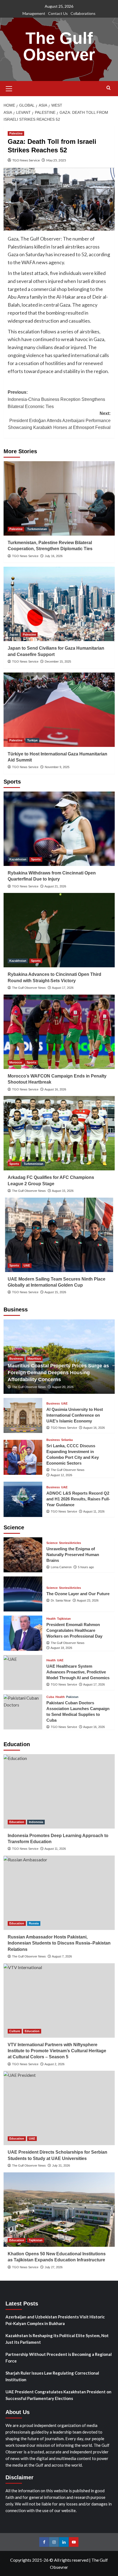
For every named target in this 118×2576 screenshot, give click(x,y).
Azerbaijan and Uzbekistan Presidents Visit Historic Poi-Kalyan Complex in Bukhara (55, 2320)
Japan (14, 634)
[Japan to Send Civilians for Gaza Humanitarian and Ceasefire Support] (59, 604)
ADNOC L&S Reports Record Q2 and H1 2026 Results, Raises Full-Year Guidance (78, 1499)
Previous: (56, 399)
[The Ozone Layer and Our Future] (23, 1594)
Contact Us (58, 13)
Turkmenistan (37, 529)
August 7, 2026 (62, 1956)
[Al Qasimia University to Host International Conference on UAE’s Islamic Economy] (23, 1415)
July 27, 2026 (54, 2267)
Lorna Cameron (61, 1567)
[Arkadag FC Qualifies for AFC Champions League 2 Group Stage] (59, 1133)
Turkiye (32, 740)
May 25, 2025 (56, 160)
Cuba (50, 1697)
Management (34, 13)
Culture (15, 2031)
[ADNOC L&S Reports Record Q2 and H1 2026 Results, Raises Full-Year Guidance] (23, 1499)
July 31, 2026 (61, 2165)
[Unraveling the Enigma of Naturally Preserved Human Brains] (23, 1555)
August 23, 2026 (88, 1600)
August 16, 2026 (55, 1089)
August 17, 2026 (63, 988)
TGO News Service (26, 160)
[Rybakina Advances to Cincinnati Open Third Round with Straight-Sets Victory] (59, 930)
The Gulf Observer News (29, 988)
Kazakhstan (18, 859)
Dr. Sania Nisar (61, 1600)
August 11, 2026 (94, 1511)
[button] (9, 88)
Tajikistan (64, 1619)
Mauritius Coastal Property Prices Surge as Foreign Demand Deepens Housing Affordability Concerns (58, 1373)
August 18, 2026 (61, 1648)
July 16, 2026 (54, 556)
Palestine (16, 133)
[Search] (109, 88)
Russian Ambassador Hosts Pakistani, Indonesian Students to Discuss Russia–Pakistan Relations (59, 1943)
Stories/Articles (70, 1543)
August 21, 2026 (55, 886)
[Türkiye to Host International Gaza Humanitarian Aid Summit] (59, 710)
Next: (59, 420)
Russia (34, 1923)
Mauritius (34, 1359)
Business (16, 1359)
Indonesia (36, 1822)
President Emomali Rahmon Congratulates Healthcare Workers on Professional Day (74, 1630)
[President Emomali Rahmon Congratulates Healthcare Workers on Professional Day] (23, 1633)
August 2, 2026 (54, 2064)
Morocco (16, 1062)
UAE (27, 1265)
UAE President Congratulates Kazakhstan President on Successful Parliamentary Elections (58, 2395)
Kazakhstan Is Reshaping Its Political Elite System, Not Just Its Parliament (57, 2339)
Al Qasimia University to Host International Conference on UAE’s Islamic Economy (75, 1415)
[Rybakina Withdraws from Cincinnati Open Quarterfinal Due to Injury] (59, 829)
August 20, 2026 (63, 1387)
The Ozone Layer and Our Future (78, 1594)
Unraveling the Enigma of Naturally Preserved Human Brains (73, 1555)
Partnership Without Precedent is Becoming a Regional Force (59, 2358)
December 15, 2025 (58, 661)
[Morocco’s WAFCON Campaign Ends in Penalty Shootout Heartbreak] (59, 1032)
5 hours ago (86, 1567)
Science (52, 1543)
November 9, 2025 (57, 767)
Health (51, 1619)
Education (17, 1822)
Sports (36, 859)
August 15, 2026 (63, 1191)
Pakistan (72, 1697)
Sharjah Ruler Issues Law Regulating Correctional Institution (52, 2376)
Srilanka (67, 1440)
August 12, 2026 (61, 1475)
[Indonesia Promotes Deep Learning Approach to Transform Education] (59, 1791)
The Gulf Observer (59, 46)
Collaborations (83, 13)
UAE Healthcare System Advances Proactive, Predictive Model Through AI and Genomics (78, 1672)
